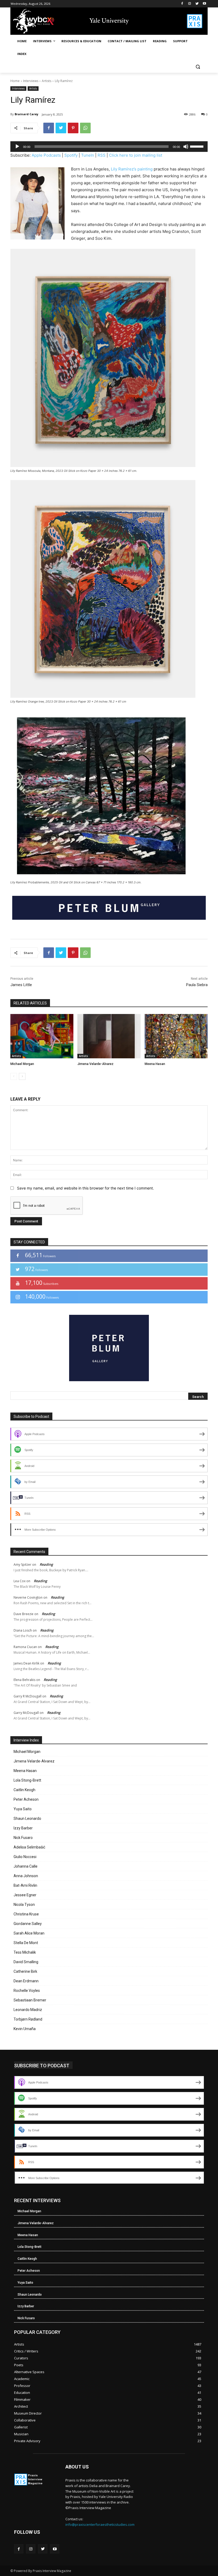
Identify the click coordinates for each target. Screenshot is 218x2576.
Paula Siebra (197, 985)
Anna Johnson (26, 1876)
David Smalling (26, 1962)
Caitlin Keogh (24, 1790)
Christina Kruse (26, 1914)
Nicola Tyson (24, 1905)
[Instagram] (190, 4)
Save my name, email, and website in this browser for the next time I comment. (85, 1188)
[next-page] (22, 1076)
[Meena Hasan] (176, 1036)
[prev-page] (14, 1076)
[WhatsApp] (85, 128)
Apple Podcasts (46, 155)
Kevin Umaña (25, 2029)
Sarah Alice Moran (29, 1933)
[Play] (17, 147)
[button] (198, 67)
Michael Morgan (22, 1064)
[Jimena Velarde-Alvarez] (109, 1036)
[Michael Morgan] (42, 1036)
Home (15, 81)
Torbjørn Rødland (28, 2019)
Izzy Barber (23, 1828)
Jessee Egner (25, 1895)
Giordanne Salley (28, 1924)
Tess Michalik (25, 1952)
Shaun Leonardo (27, 1818)
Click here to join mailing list (136, 155)
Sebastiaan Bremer (30, 2000)
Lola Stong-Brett (27, 1780)
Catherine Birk (25, 1971)
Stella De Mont (26, 1943)
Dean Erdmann (26, 1981)
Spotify (71, 155)
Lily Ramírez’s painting (132, 169)
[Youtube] (204, 4)
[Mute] (186, 147)
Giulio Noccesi (25, 1857)
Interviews (31, 81)
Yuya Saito (23, 1809)
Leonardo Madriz (28, 2010)
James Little (21, 985)
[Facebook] (182, 4)
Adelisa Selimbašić (29, 1847)
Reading (46, 1564)
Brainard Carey (26, 114)
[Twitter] (197, 4)
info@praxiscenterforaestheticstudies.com (100, 2524)
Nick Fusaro (23, 1838)
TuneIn (88, 155)
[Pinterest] (73, 128)
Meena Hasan (155, 1064)
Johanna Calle (26, 1866)
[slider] (198, 146)
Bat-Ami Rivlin (25, 1885)
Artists (47, 81)
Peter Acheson (26, 1799)
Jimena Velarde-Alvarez (95, 1064)
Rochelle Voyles (27, 1991)
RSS (102, 155)
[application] (109, 147)
